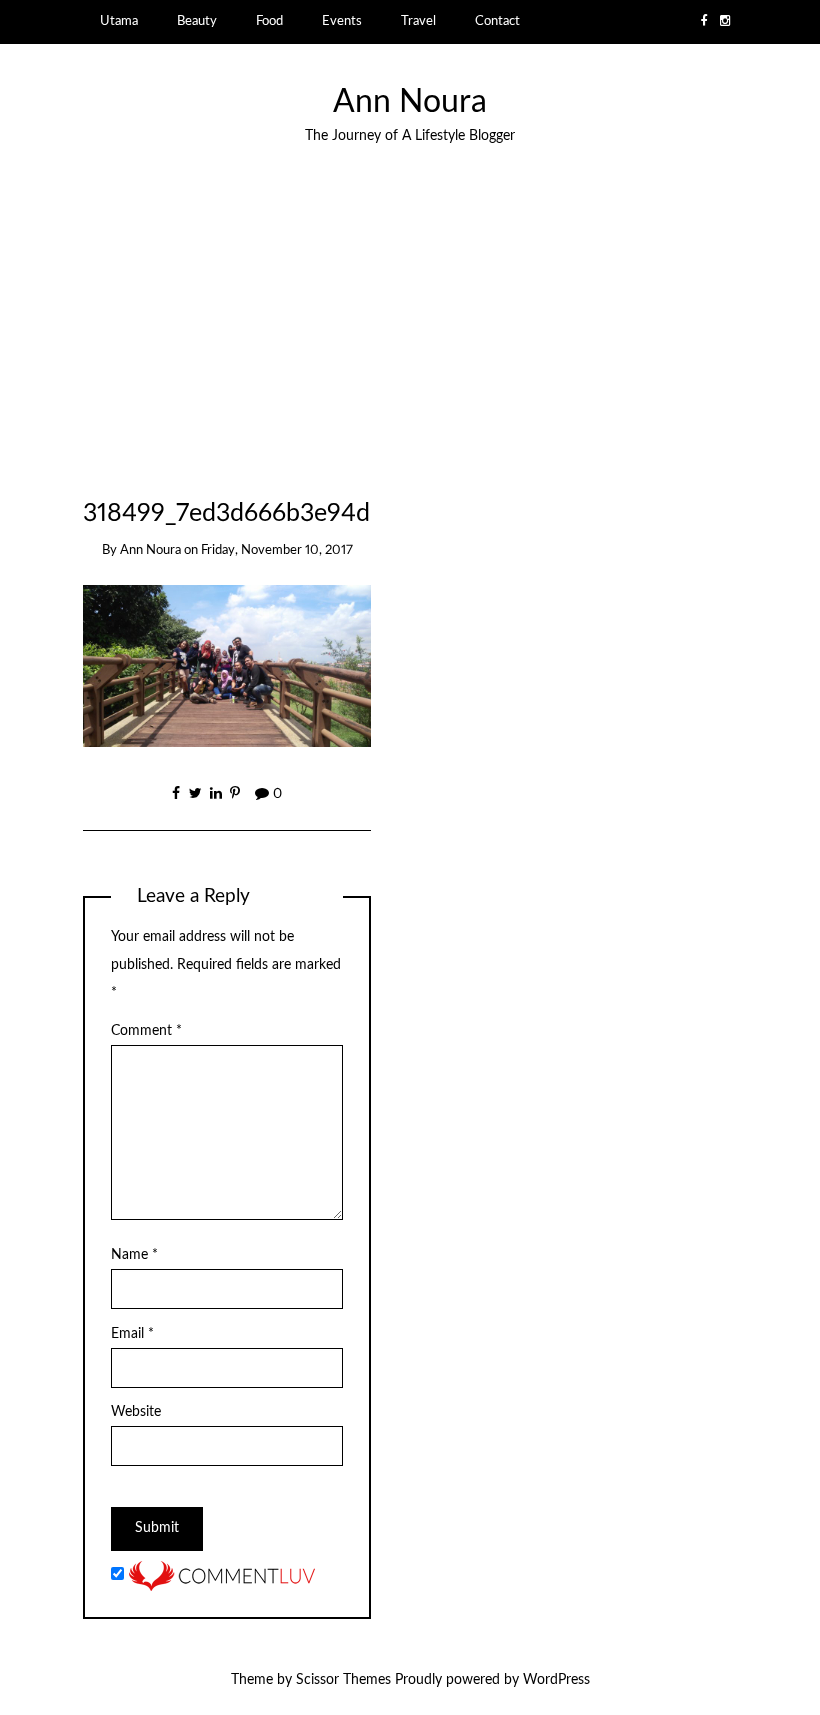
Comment (146, 1031)
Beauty (197, 21)
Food (269, 21)
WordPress (556, 1680)
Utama (119, 21)
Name (134, 1255)
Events (342, 21)
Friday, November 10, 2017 (277, 550)
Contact (497, 21)
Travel (418, 21)
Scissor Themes (343, 1680)
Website (136, 1412)
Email (132, 1334)
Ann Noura (410, 102)
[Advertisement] (227, 364)
